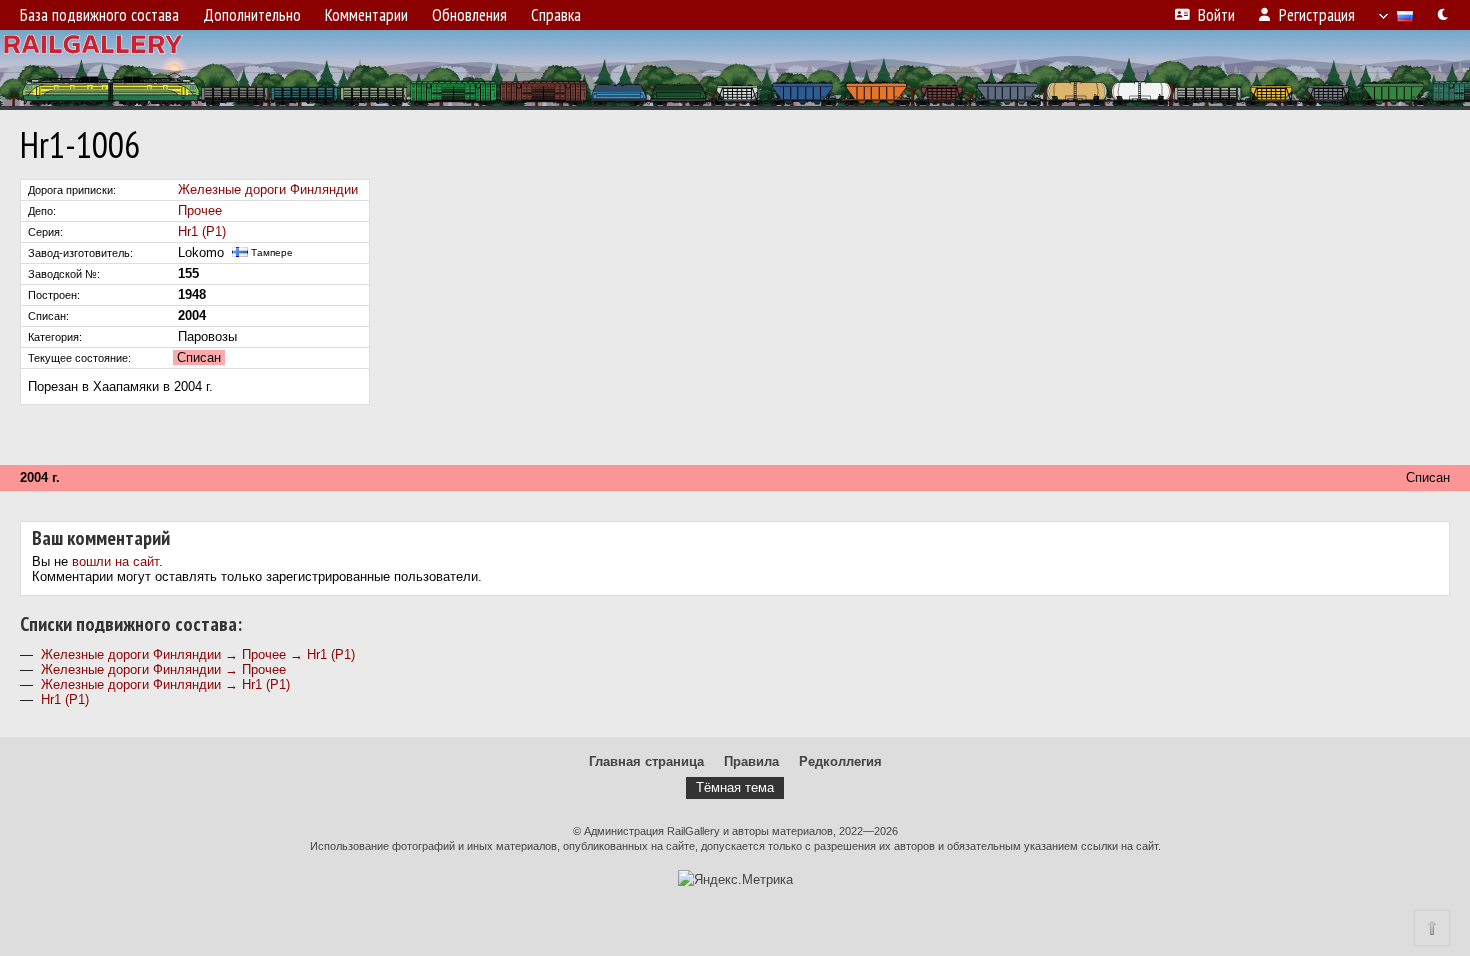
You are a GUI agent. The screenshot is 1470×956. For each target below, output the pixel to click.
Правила (751, 761)
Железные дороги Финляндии (268, 189)
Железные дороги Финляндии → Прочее (163, 669)
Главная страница (646, 761)
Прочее (200, 210)
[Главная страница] (735, 70)
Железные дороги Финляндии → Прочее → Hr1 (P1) (198, 654)
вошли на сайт (115, 561)
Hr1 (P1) (202, 231)
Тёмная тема (735, 787)
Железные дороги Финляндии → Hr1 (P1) (165, 684)
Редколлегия (840, 761)
